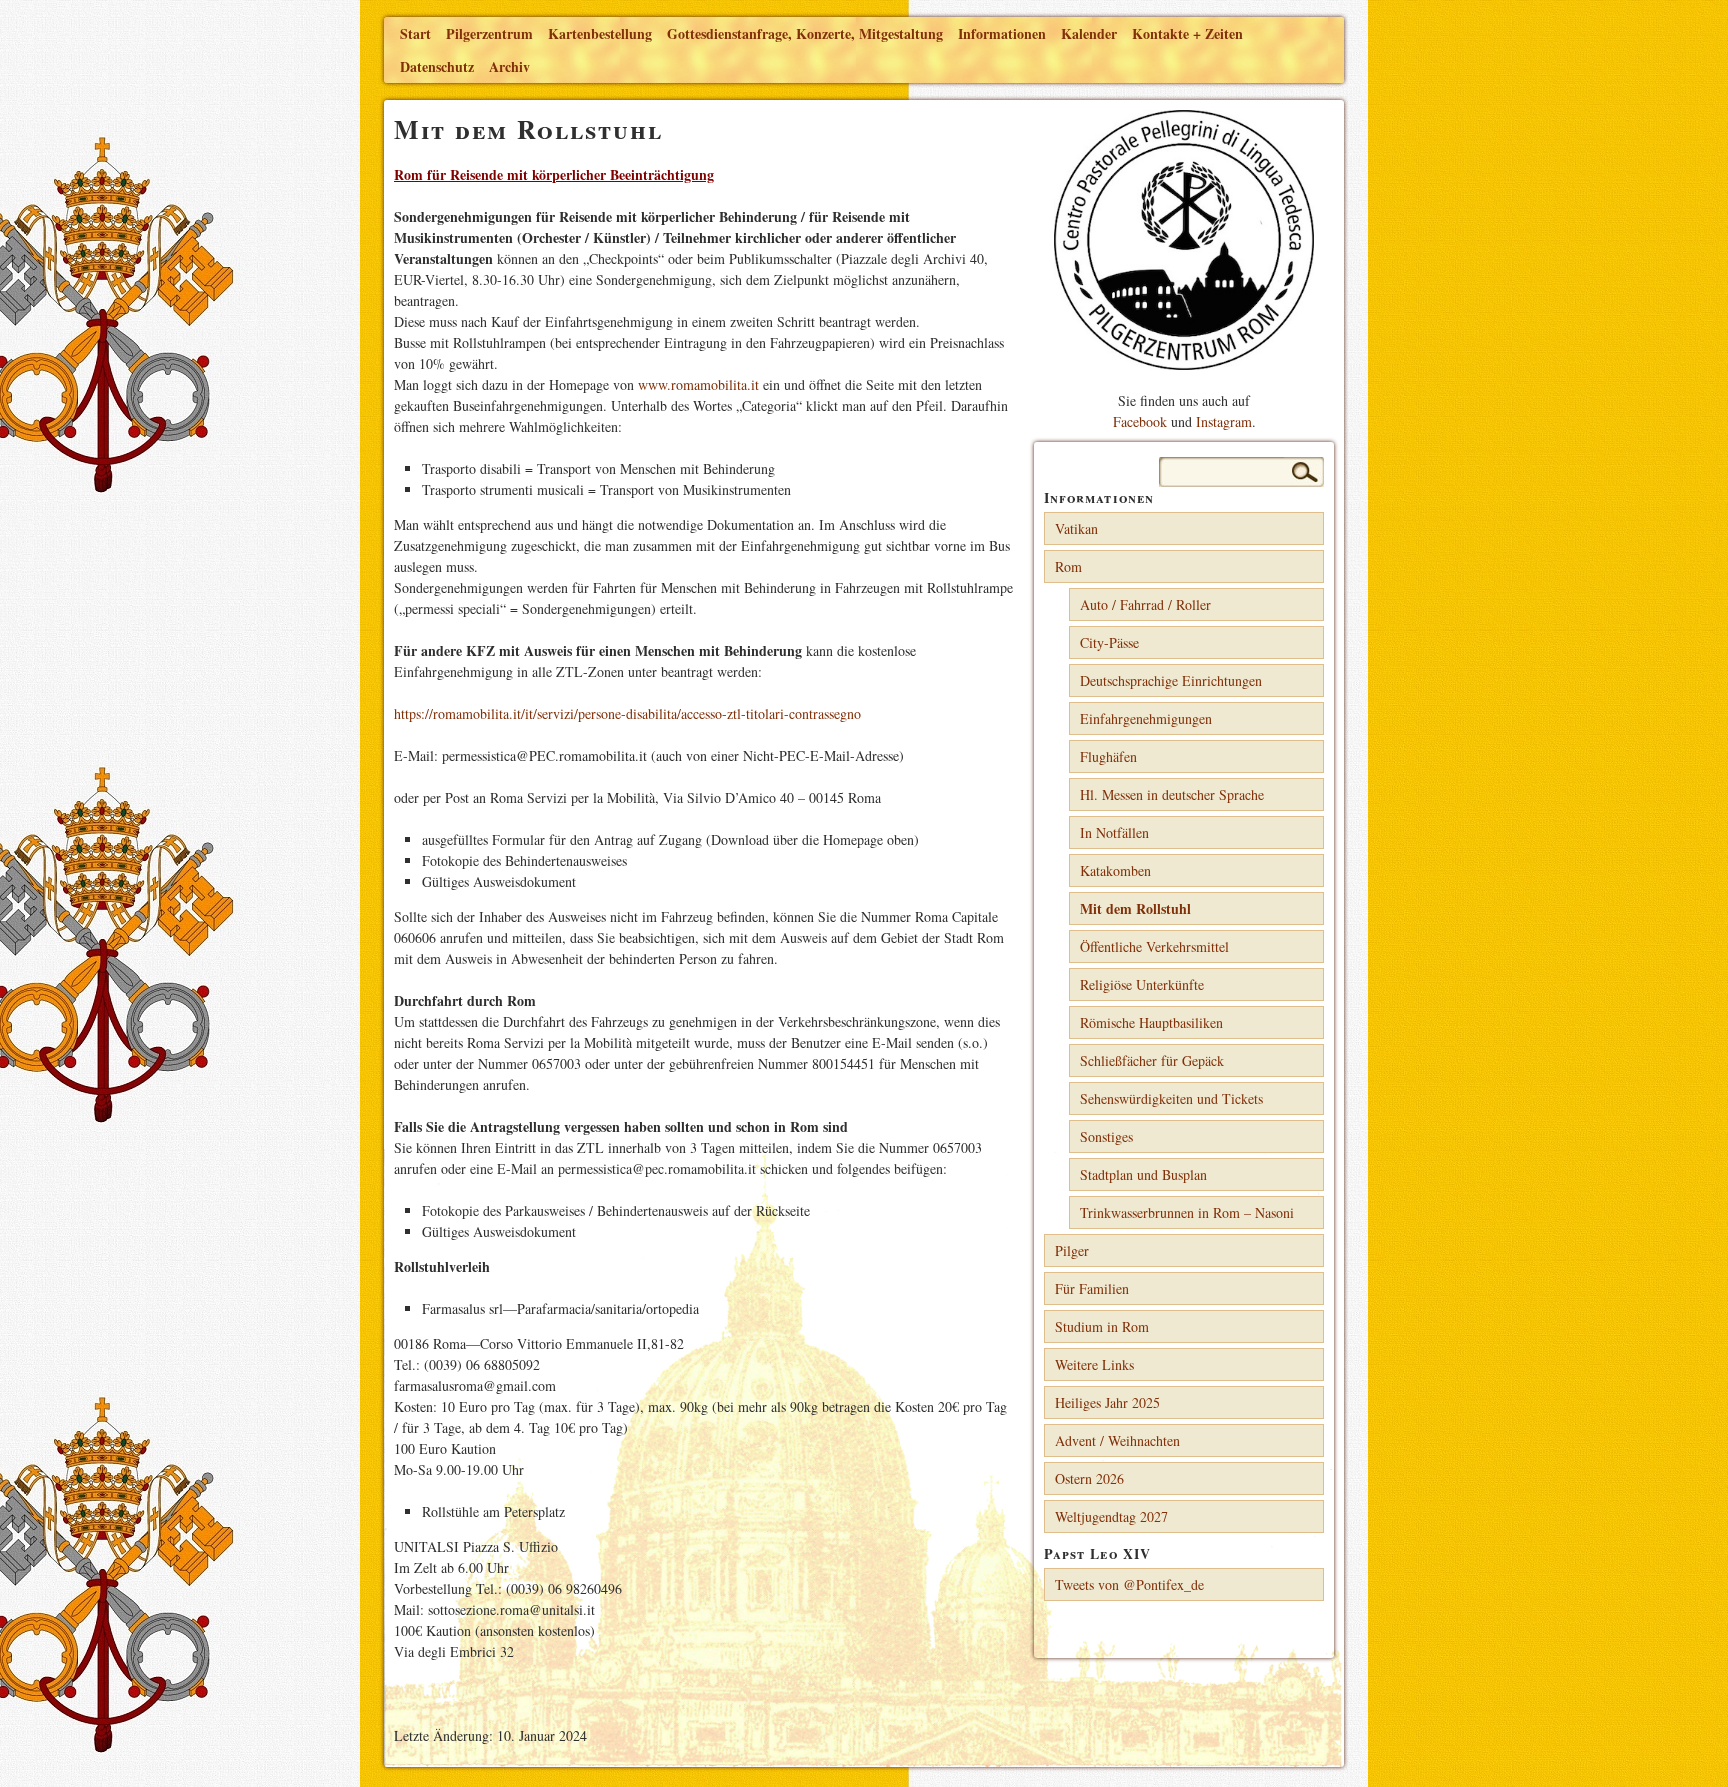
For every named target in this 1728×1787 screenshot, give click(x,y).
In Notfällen (1114, 832)
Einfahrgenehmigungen (1146, 718)
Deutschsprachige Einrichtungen (1171, 680)
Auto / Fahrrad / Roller (1145, 604)
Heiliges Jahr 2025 (1107, 1402)
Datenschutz (437, 66)
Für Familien (1092, 1288)
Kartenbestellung (600, 33)
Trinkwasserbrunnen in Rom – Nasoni (1187, 1212)
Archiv (509, 66)
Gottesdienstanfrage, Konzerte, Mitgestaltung (805, 33)
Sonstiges (1106, 1136)
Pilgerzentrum (489, 33)
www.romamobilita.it (698, 384)
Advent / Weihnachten (1117, 1440)
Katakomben (1115, 870)
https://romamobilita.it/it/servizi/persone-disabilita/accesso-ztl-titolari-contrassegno (627, 713)
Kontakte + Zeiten (1187, 33)
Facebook (1140, 421)
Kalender (1089, 33)
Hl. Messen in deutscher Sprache (1172, 794)
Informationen (1002, 33)
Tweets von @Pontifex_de (1129, 1584)
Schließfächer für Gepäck (1152, 1060)
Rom (1068, 566)
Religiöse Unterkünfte (1142, 984)
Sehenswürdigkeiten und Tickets (1171, 1098)
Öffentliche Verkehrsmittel (1154, 946)
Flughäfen (1108, 756)
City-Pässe (1109, 642)
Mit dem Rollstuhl (1135, 908)
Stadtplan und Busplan (1143, 1174)
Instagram (1224, 421)
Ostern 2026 (1089, 1478)
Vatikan (1076, 528)
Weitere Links (1094, 1364)
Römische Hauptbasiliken (1151, 1022)
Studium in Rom (1102, 1326)
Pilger (1072, 1250)
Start (415, 33)
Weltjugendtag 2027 (1111, 1516)
